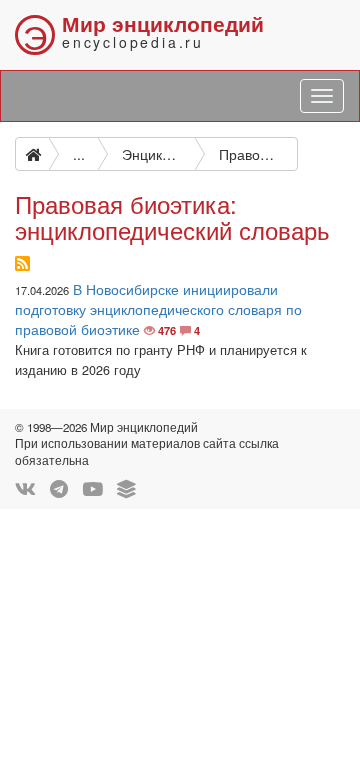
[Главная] (32, 154)
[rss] (22, 264)
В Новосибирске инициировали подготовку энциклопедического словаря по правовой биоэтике (158, 309)
